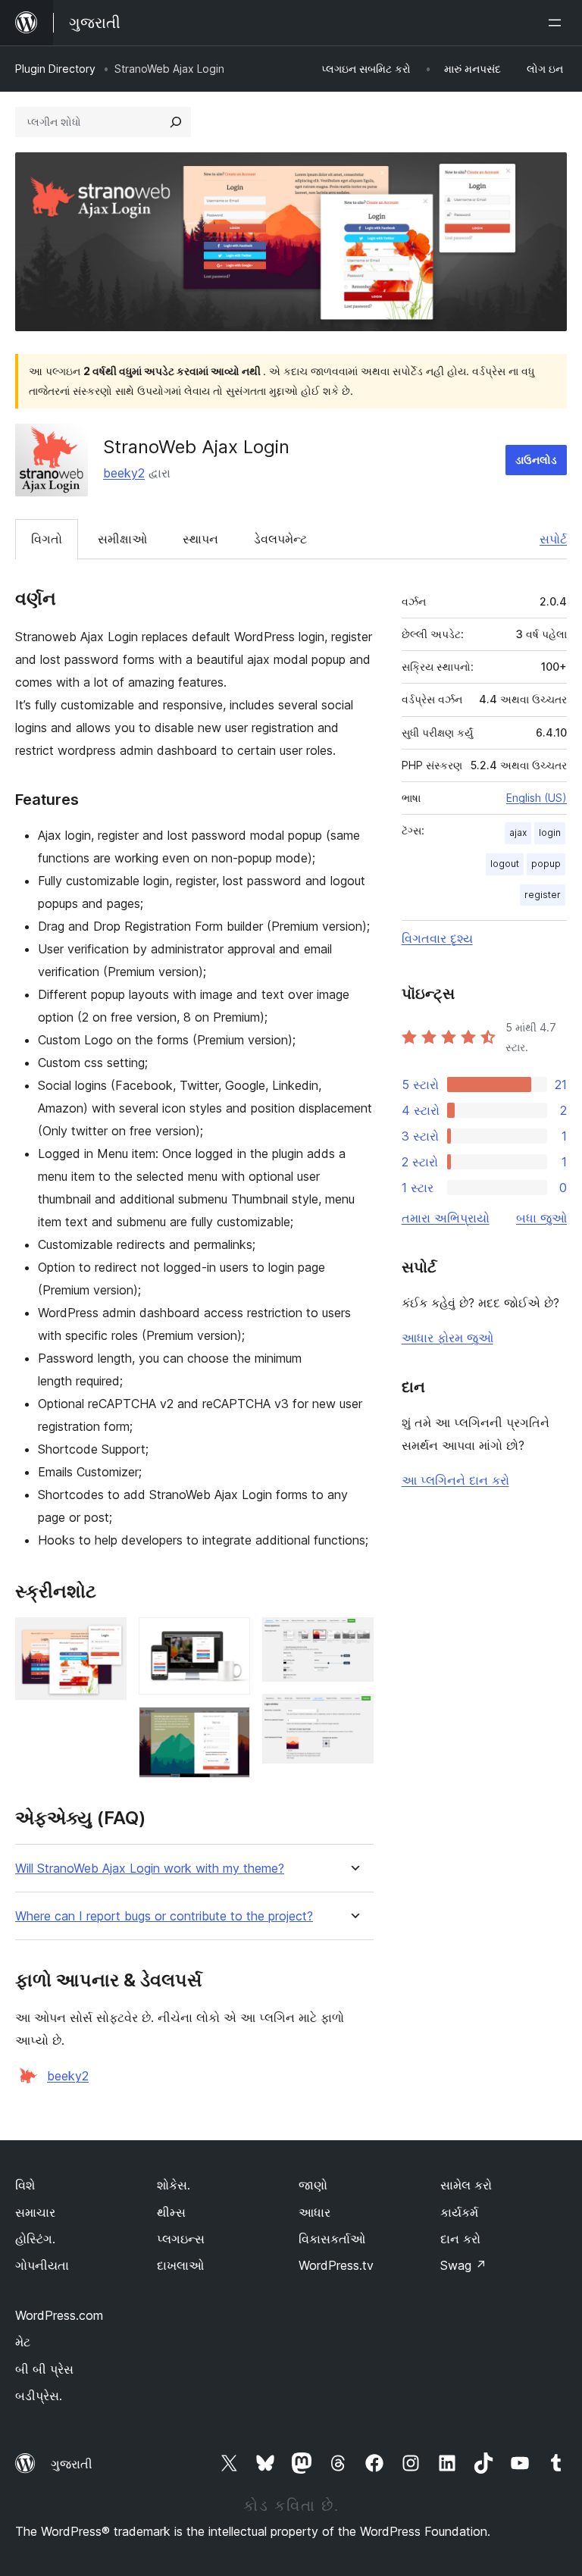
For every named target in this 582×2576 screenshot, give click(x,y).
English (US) (537, 798)
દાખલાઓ (180, 2265)
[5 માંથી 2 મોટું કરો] (230, 1638)
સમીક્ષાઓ (122, 539)
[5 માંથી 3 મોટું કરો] (230, 1727)
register (543, 895)
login (550, 833)
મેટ (23, 2342)
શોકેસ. (174, 2185)
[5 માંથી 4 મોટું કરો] (353, 1638)
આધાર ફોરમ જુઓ (447, 1338)
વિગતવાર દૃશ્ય (437, 938)
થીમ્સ (171, 2212)
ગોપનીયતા (42, 2265)
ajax (518, 833)
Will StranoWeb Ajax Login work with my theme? (150, 1869)
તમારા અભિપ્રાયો (446, 1218)
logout (505, 864)
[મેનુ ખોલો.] (558, 23)
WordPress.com (59, 2315)
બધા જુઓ (541, 1218)
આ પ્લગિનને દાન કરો (455, 1480)
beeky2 (124, 473)
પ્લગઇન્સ (181, 2239)
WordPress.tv (336, 2265)
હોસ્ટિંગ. (35, 2239)
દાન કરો (460, 2239)
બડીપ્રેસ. (39, 2396)
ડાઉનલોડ (536, 460)
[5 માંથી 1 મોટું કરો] (106, 1638)
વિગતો (47, 539)
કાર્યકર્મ (459, 2212)
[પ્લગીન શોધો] (176, 122)
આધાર (314, 2212)
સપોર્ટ (553, 539)
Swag (463, 2265)
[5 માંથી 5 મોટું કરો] (353, 1714)
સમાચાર (35, 2212)
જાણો (313, 2185)
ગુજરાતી (72, 2464)
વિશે (25, 2185)
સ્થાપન (200, 539)
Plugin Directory (55, 69)
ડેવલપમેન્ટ (280, 539)
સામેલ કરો (466, 2185)
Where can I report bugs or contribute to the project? (164, 1916)
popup (546, 864)
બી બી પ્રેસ (44, 2369)
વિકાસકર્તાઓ (332, 2239)
